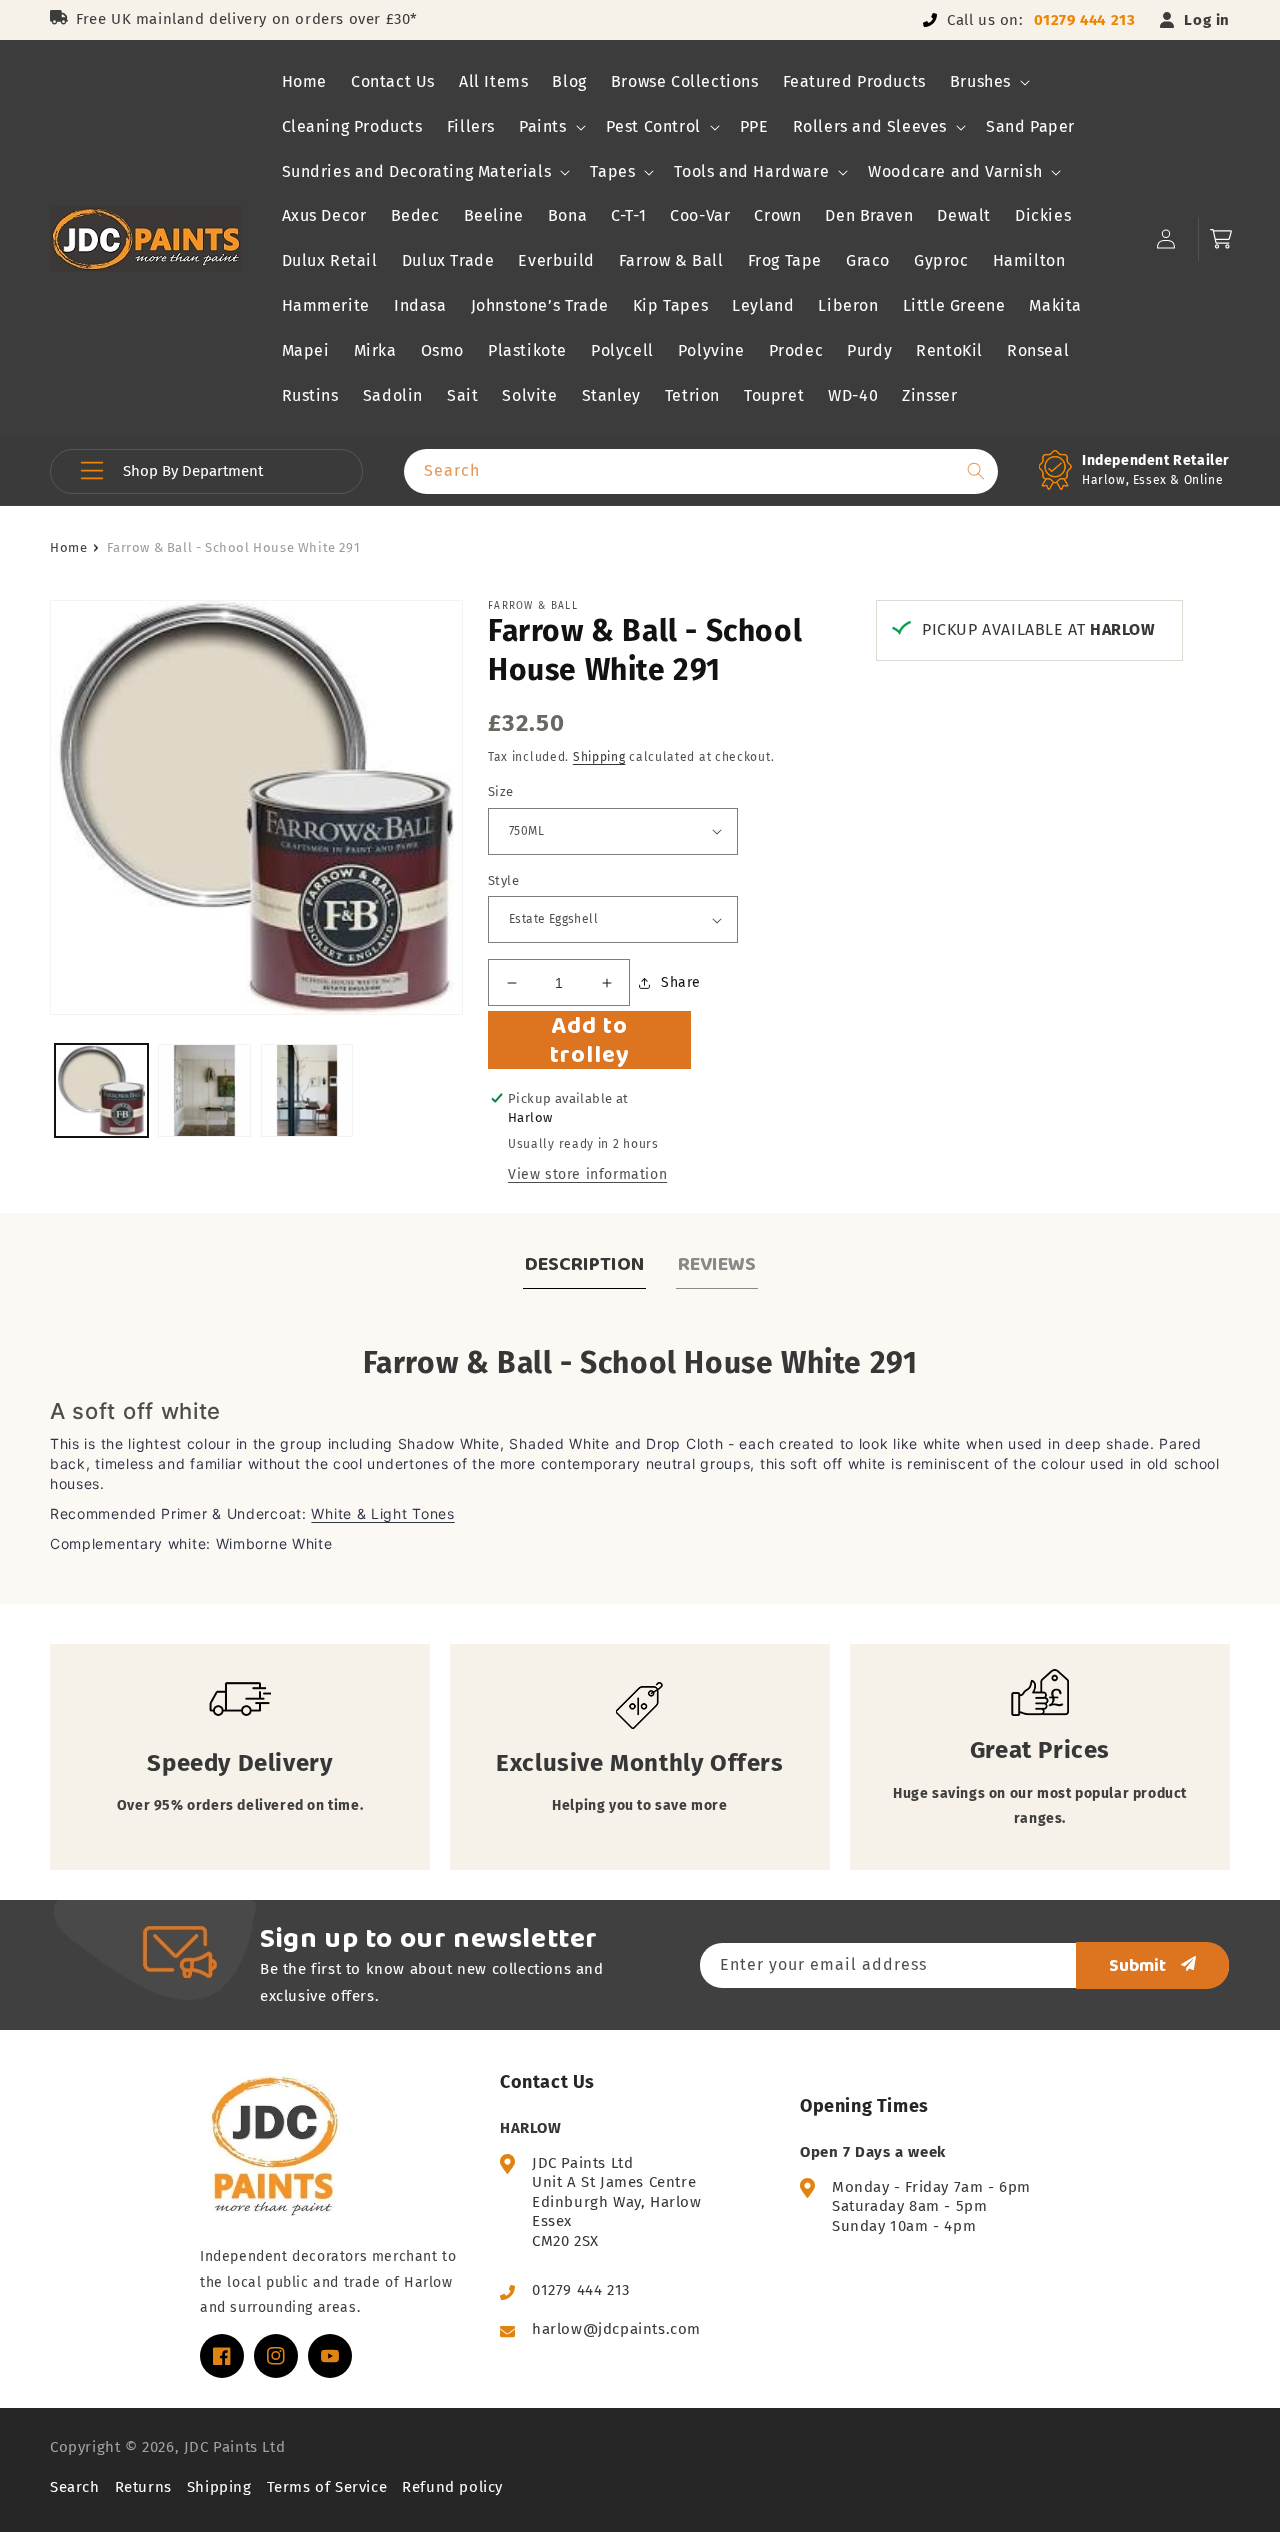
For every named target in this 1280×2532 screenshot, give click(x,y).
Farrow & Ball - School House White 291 (233, 547)
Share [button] (681, 982)
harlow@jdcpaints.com (616, 2329)
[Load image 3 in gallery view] (307, 1090)
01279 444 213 (1085, 20)
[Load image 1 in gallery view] (101, 1090)
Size (501, 791)
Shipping (599, 757)
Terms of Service (327, 2487)
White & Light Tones (382, 1513)
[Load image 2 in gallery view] (204, 1090)
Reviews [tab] (717, 1263)
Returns (143, 2487)
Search (75, 2487)
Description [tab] (584, 1263)
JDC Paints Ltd (234, 2447)
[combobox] (701, 471)
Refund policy (452, 2487)
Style (503, 880)
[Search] (976, 471)
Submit (1137, 1965)
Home (68, 547)
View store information (587, 1174)
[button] (988, 82)
